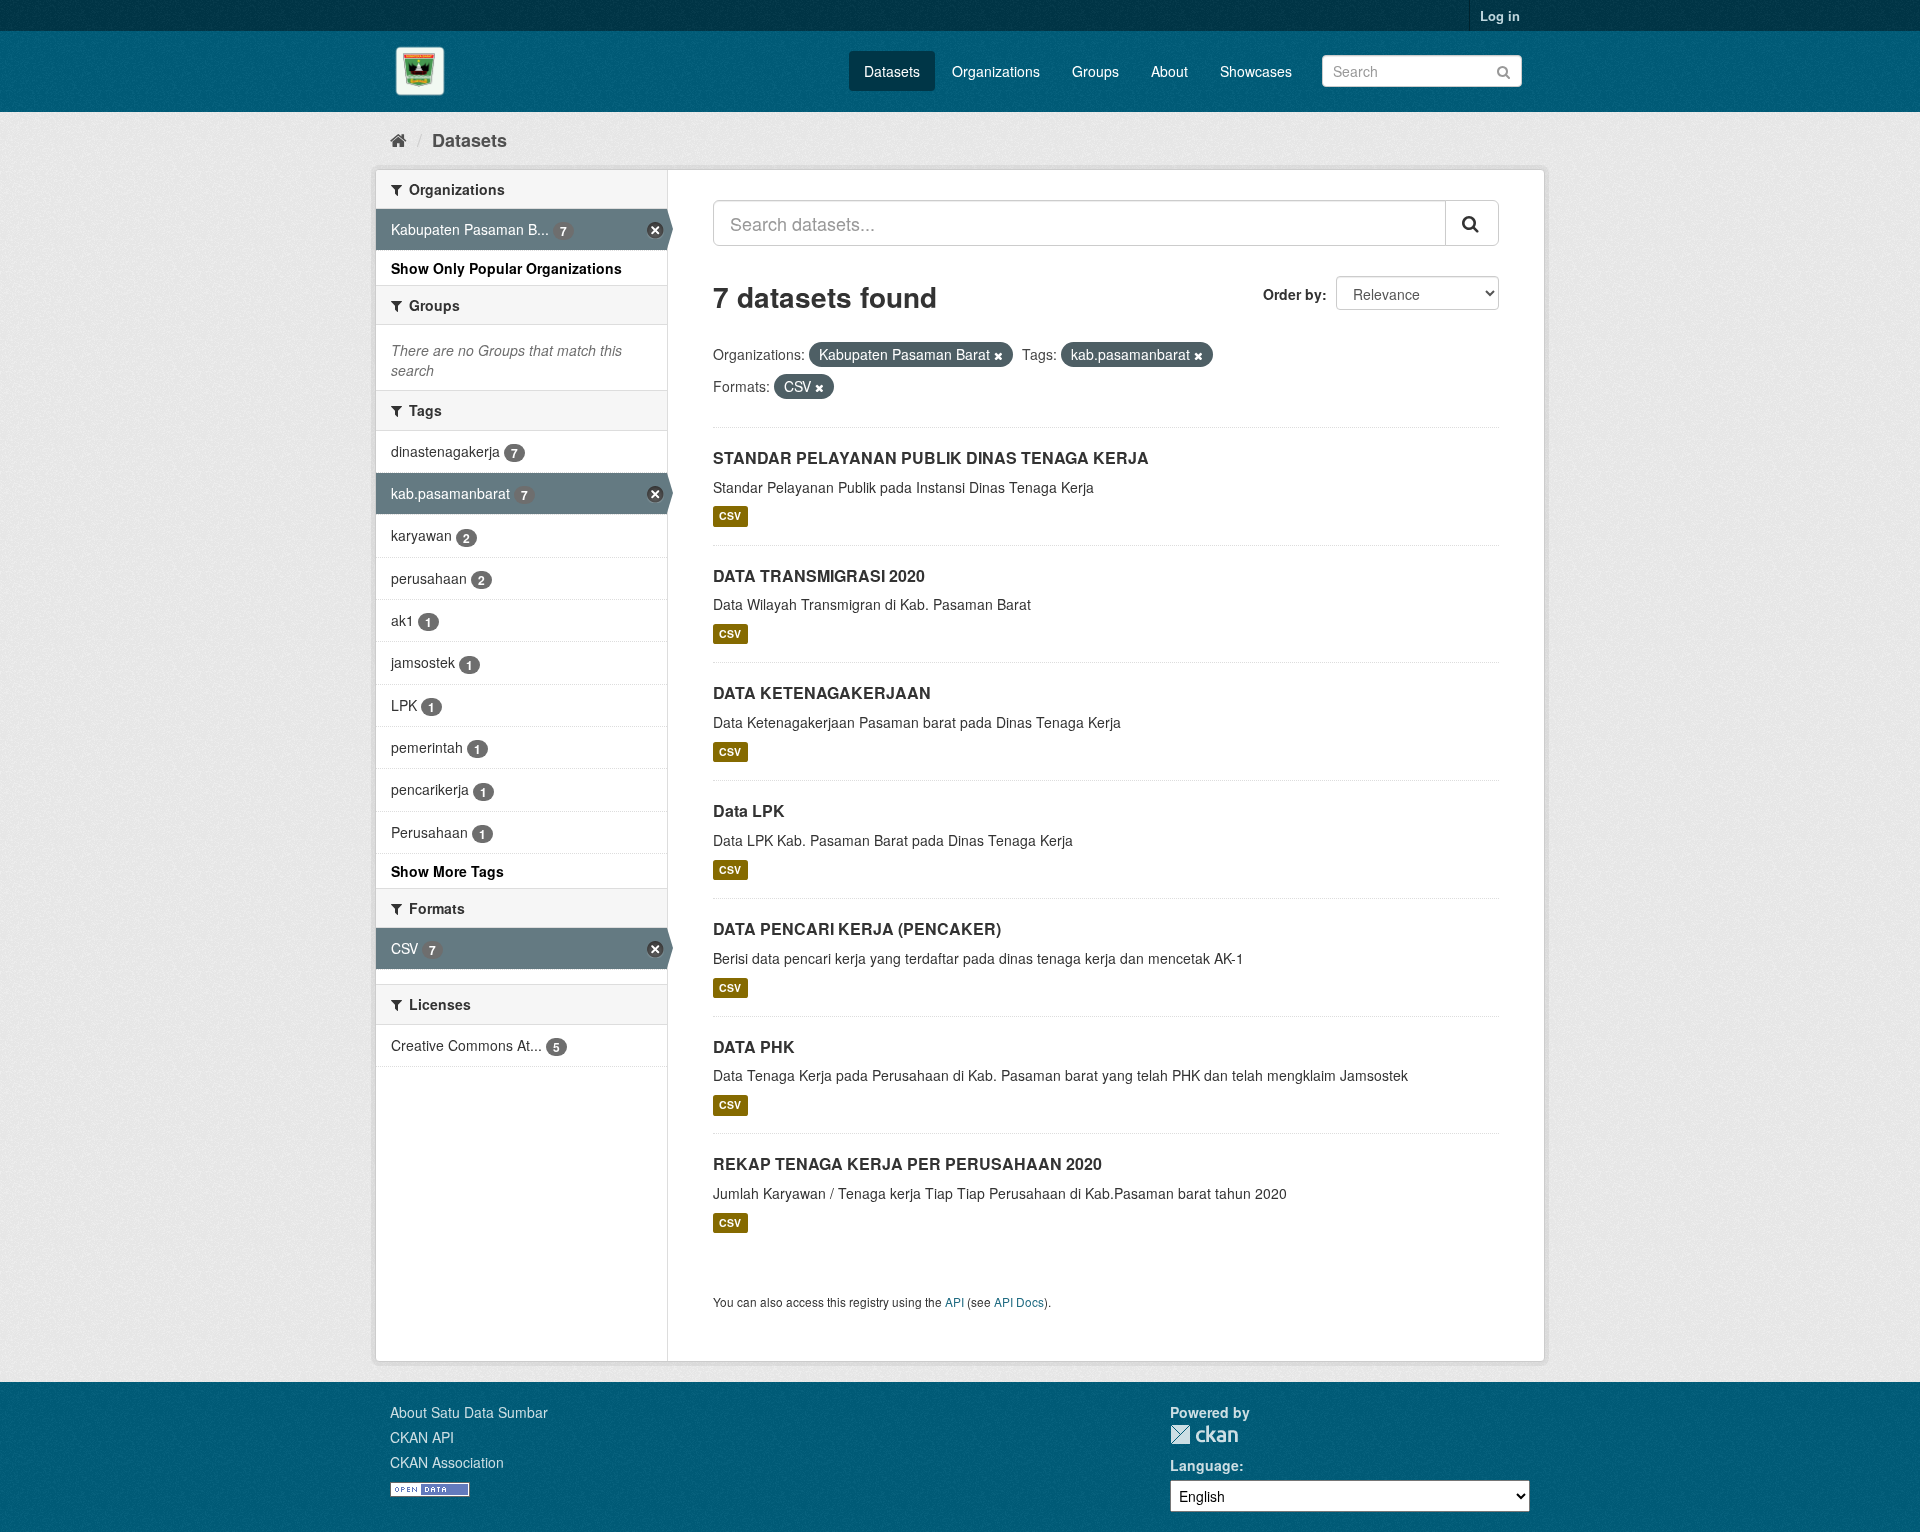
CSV (730, 516)
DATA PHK (754, 1046)
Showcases (1256, 71)
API (954, 1301)
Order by (1292, 294)
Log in (1500, 15)
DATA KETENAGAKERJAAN (822, 692)
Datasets (892, 71)
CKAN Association (447, 1462)
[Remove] (998, 355)
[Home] (398, 139)
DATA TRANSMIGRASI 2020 (819, 575)
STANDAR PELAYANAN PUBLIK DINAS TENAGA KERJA (931, 457)
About (1169, 71)
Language (1204, 1465)
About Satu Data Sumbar (469, 1412)
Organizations (996, 71)
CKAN (1204, 1434)
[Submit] (1503, 69)
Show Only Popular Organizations (506, 268)
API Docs (1019, 1301)
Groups (1095, 71)
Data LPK (749, 810)
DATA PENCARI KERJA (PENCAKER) (857, 928)
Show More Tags (447, 871)
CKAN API (422, 1437)
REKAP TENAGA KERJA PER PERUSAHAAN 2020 (907, 1163)
